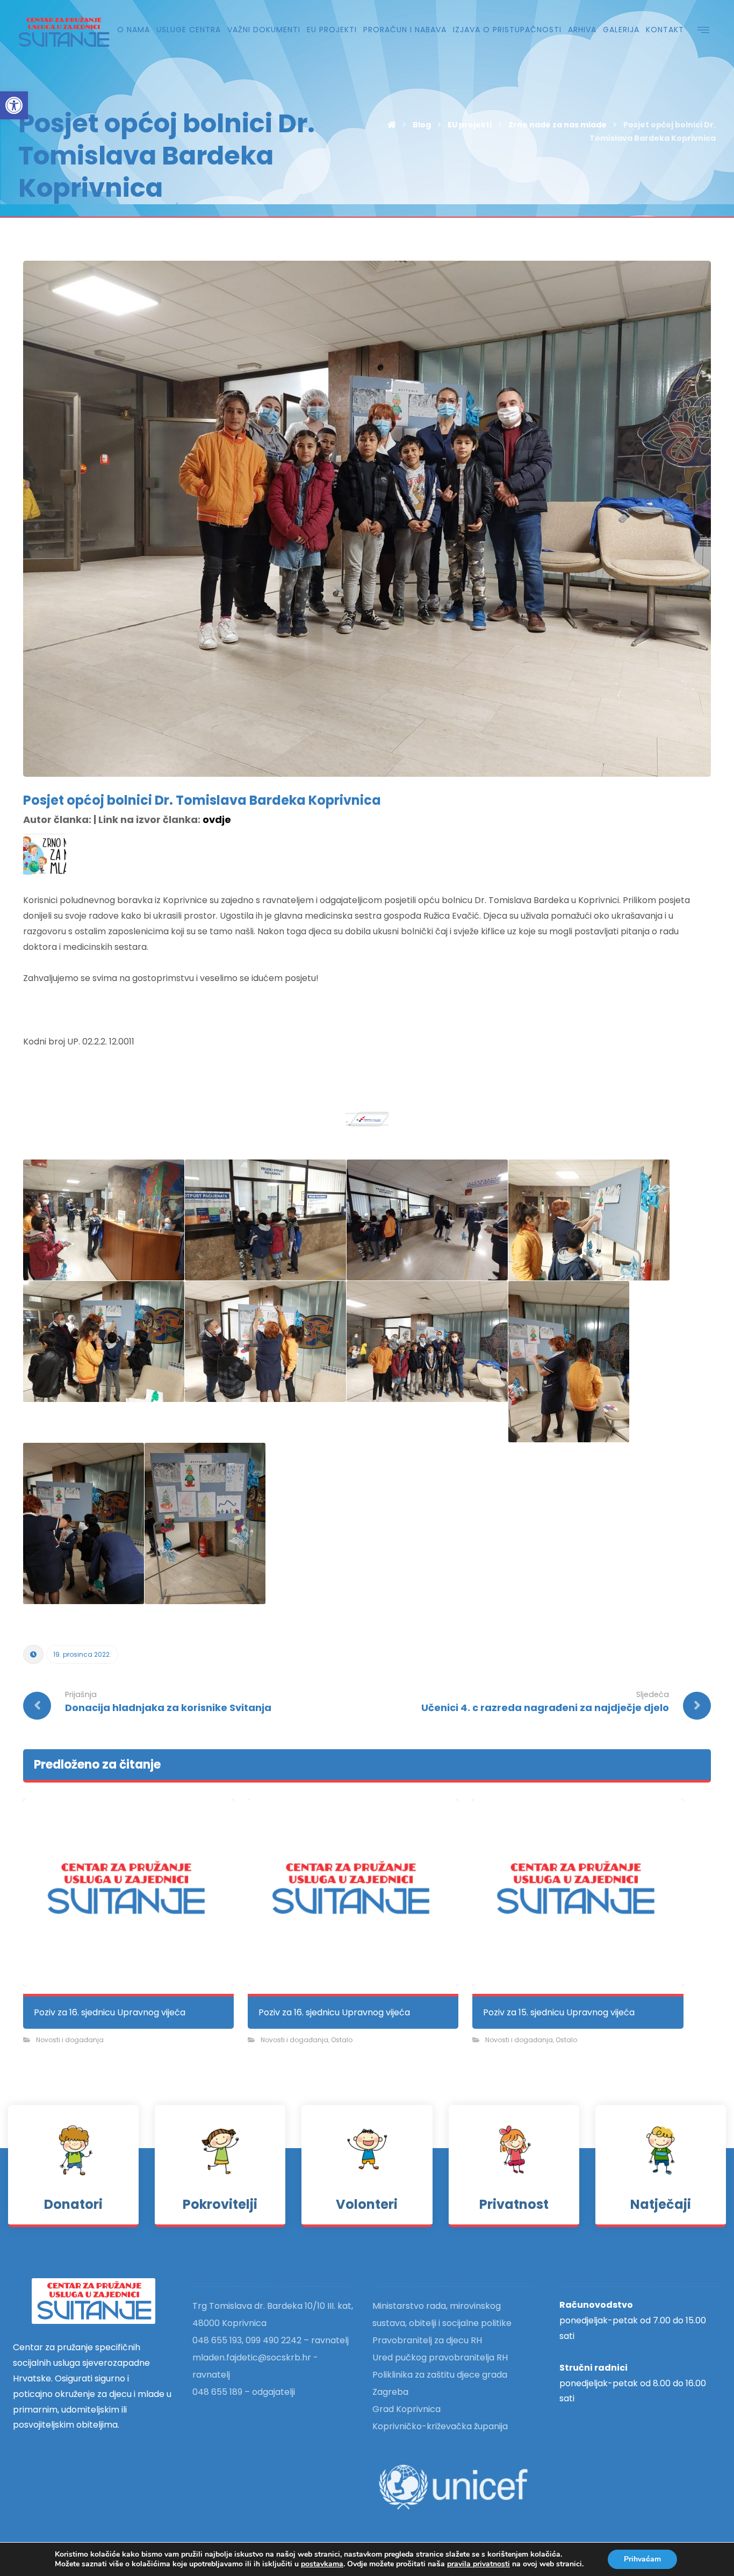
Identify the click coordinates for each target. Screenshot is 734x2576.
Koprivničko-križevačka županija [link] (440, 2426)
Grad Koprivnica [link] (406, 2409)
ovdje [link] (217, 820)
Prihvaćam (642, 2559)
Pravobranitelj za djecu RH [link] (427, 2340)
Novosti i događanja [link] (70, 2040)
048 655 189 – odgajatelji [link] (244, 2392)
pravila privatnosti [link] (478, 2564)
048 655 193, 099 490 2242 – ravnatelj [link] (271, 2340)
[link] (14, 105)
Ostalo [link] (342, 2040)
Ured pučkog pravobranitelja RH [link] (440, 2357)
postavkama (322, 2564)
